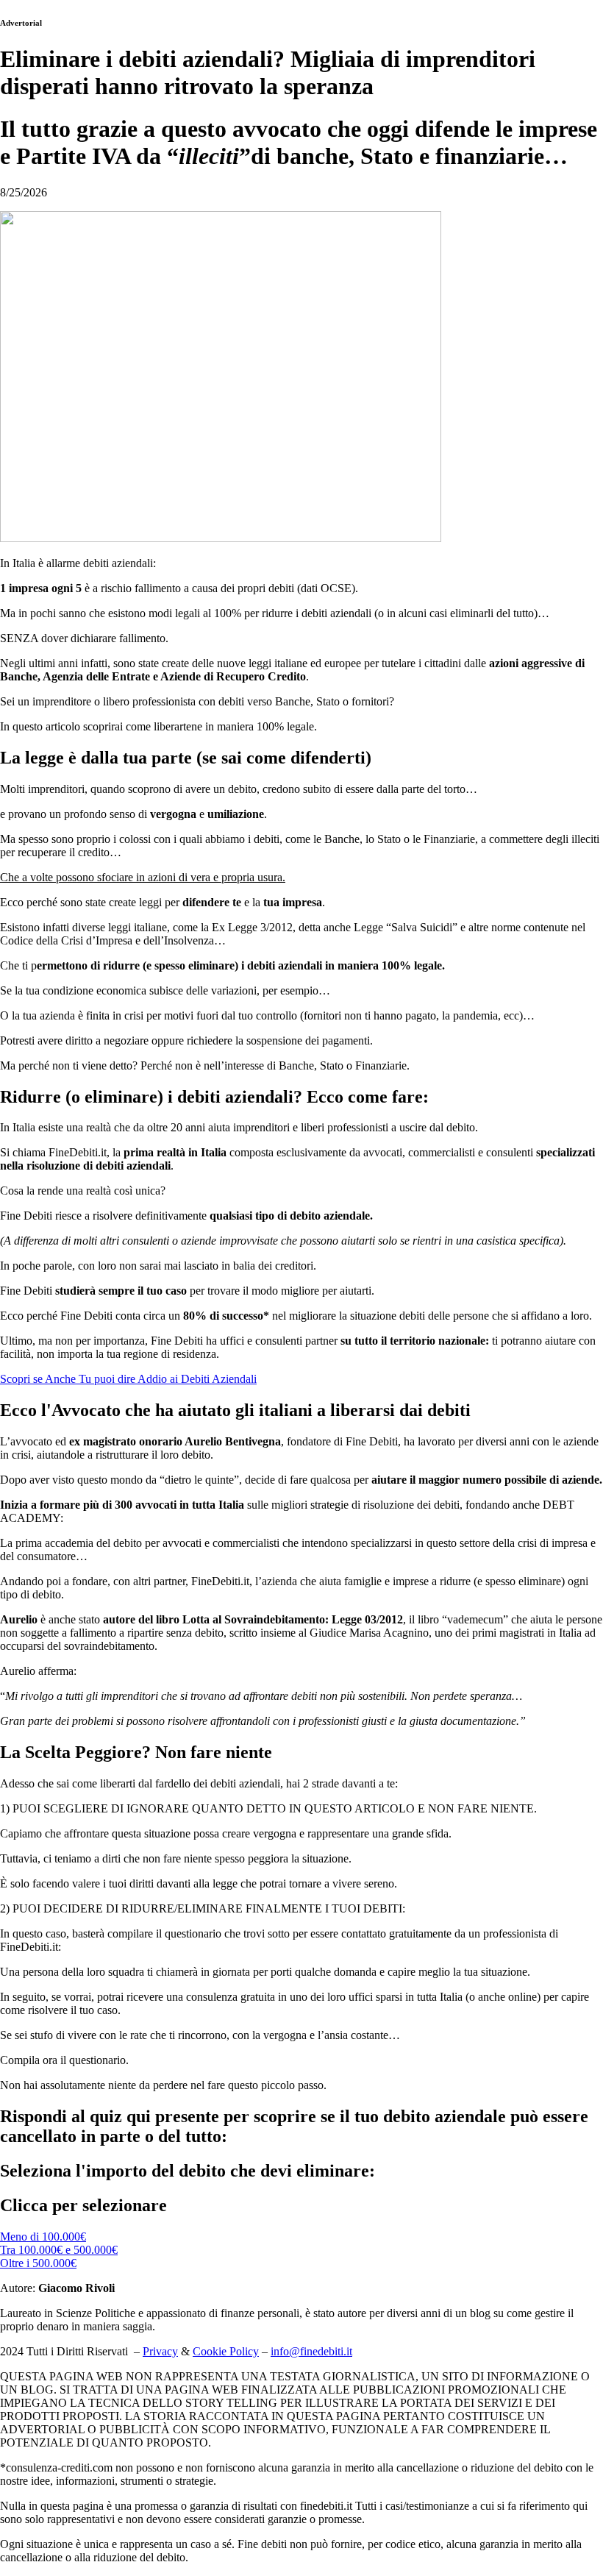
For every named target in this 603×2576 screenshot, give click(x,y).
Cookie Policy (226, 2351)
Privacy (160, 2351)
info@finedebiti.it (311, 2351)
